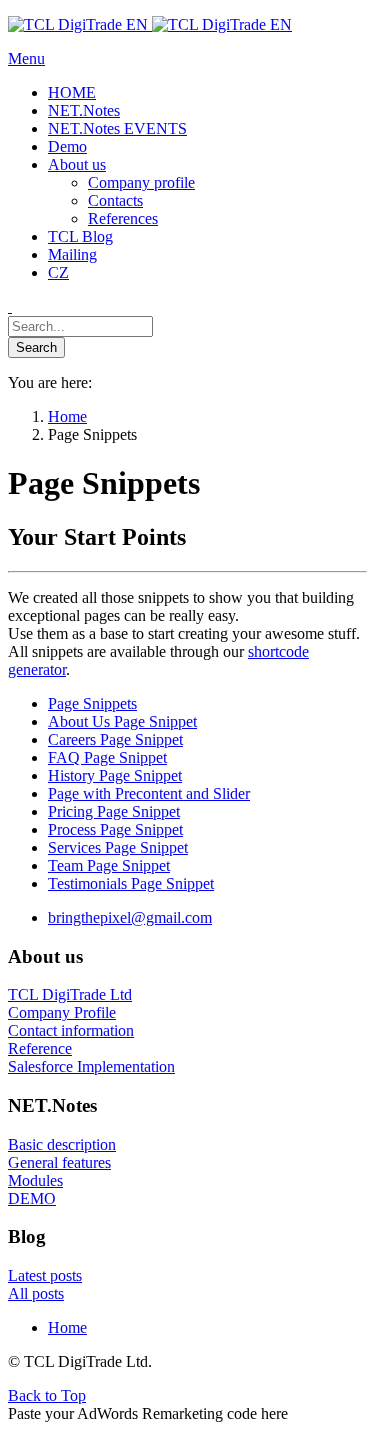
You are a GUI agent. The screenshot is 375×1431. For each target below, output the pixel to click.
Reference (40, 1048)
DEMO (32, 1198)
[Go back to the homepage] (150, 24)
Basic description (62, 1144)
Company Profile (62, 1012)
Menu (26, 58)
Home (67, 1327)
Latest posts (45, 1275)
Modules (35, 1180)
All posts (36, 1293)
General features (59, 1162)
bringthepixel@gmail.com (130, 917)
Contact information (71, 1030)
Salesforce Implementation (91, 1066)
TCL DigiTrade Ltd (70, 994)
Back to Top (47, 1395)
